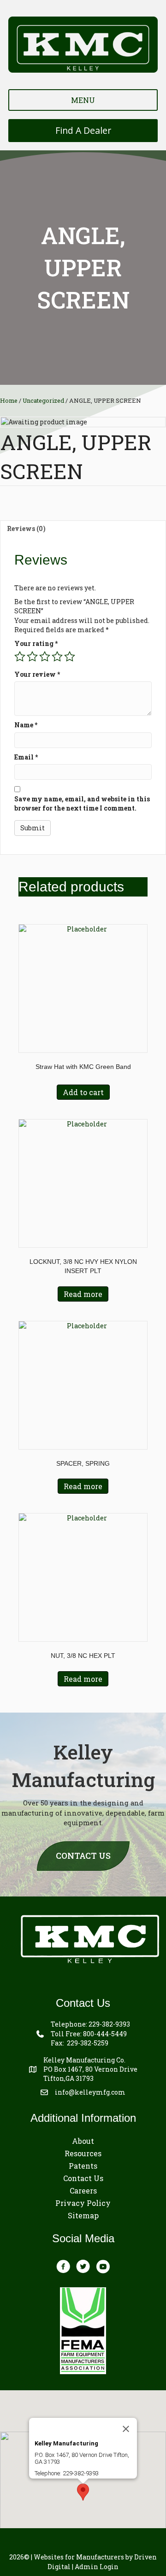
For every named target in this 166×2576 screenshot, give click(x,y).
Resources (83, 2153)
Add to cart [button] (83, 1092)
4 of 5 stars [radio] (57, 657)
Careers (83, 2190)
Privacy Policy (83, 2203)
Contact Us (83, 2178)
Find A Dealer (83, 130)
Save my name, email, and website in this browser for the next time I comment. (82, 803)
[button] (83, 2492)
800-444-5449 (105, 2034)
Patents (83, 2166)
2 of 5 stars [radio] (32, 657)
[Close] (126, 2429)
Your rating (36, 643)
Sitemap (83, 2215)
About (83, 2141)
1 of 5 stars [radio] (20, 657)
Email (26, 757)
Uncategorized (43, 400)
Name (26, 725)
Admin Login (97, 2567)
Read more (83, 1294)
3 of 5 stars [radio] (45, 657)
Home (9, 400)
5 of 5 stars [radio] (70, 657)
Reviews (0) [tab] (26, 528)
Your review (37, 674)
